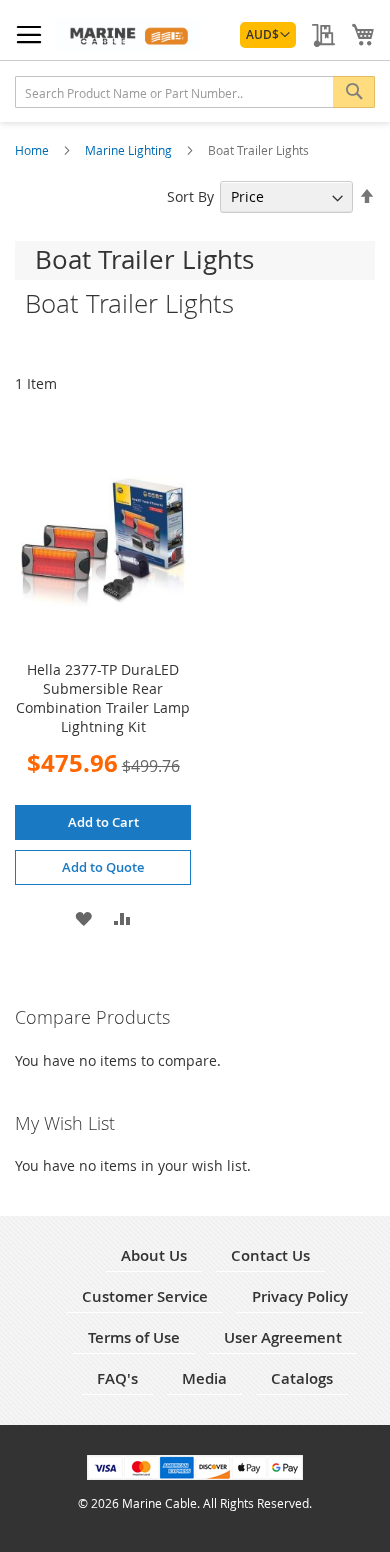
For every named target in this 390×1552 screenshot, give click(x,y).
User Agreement (283, 1337)
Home (33, 150)
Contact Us (270, 1255)
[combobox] (195, 92)
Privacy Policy (300, 1296)
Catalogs (302, 1378)
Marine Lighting (130, 150)
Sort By (190, 196)
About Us (154, 1255)
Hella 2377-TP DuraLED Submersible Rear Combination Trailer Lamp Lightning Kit (103, 698)
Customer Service (145, 1296)
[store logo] (127, 34)
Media (204, 1378)
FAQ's (117, 1378)
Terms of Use (134, 1337)
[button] (268, 35)
